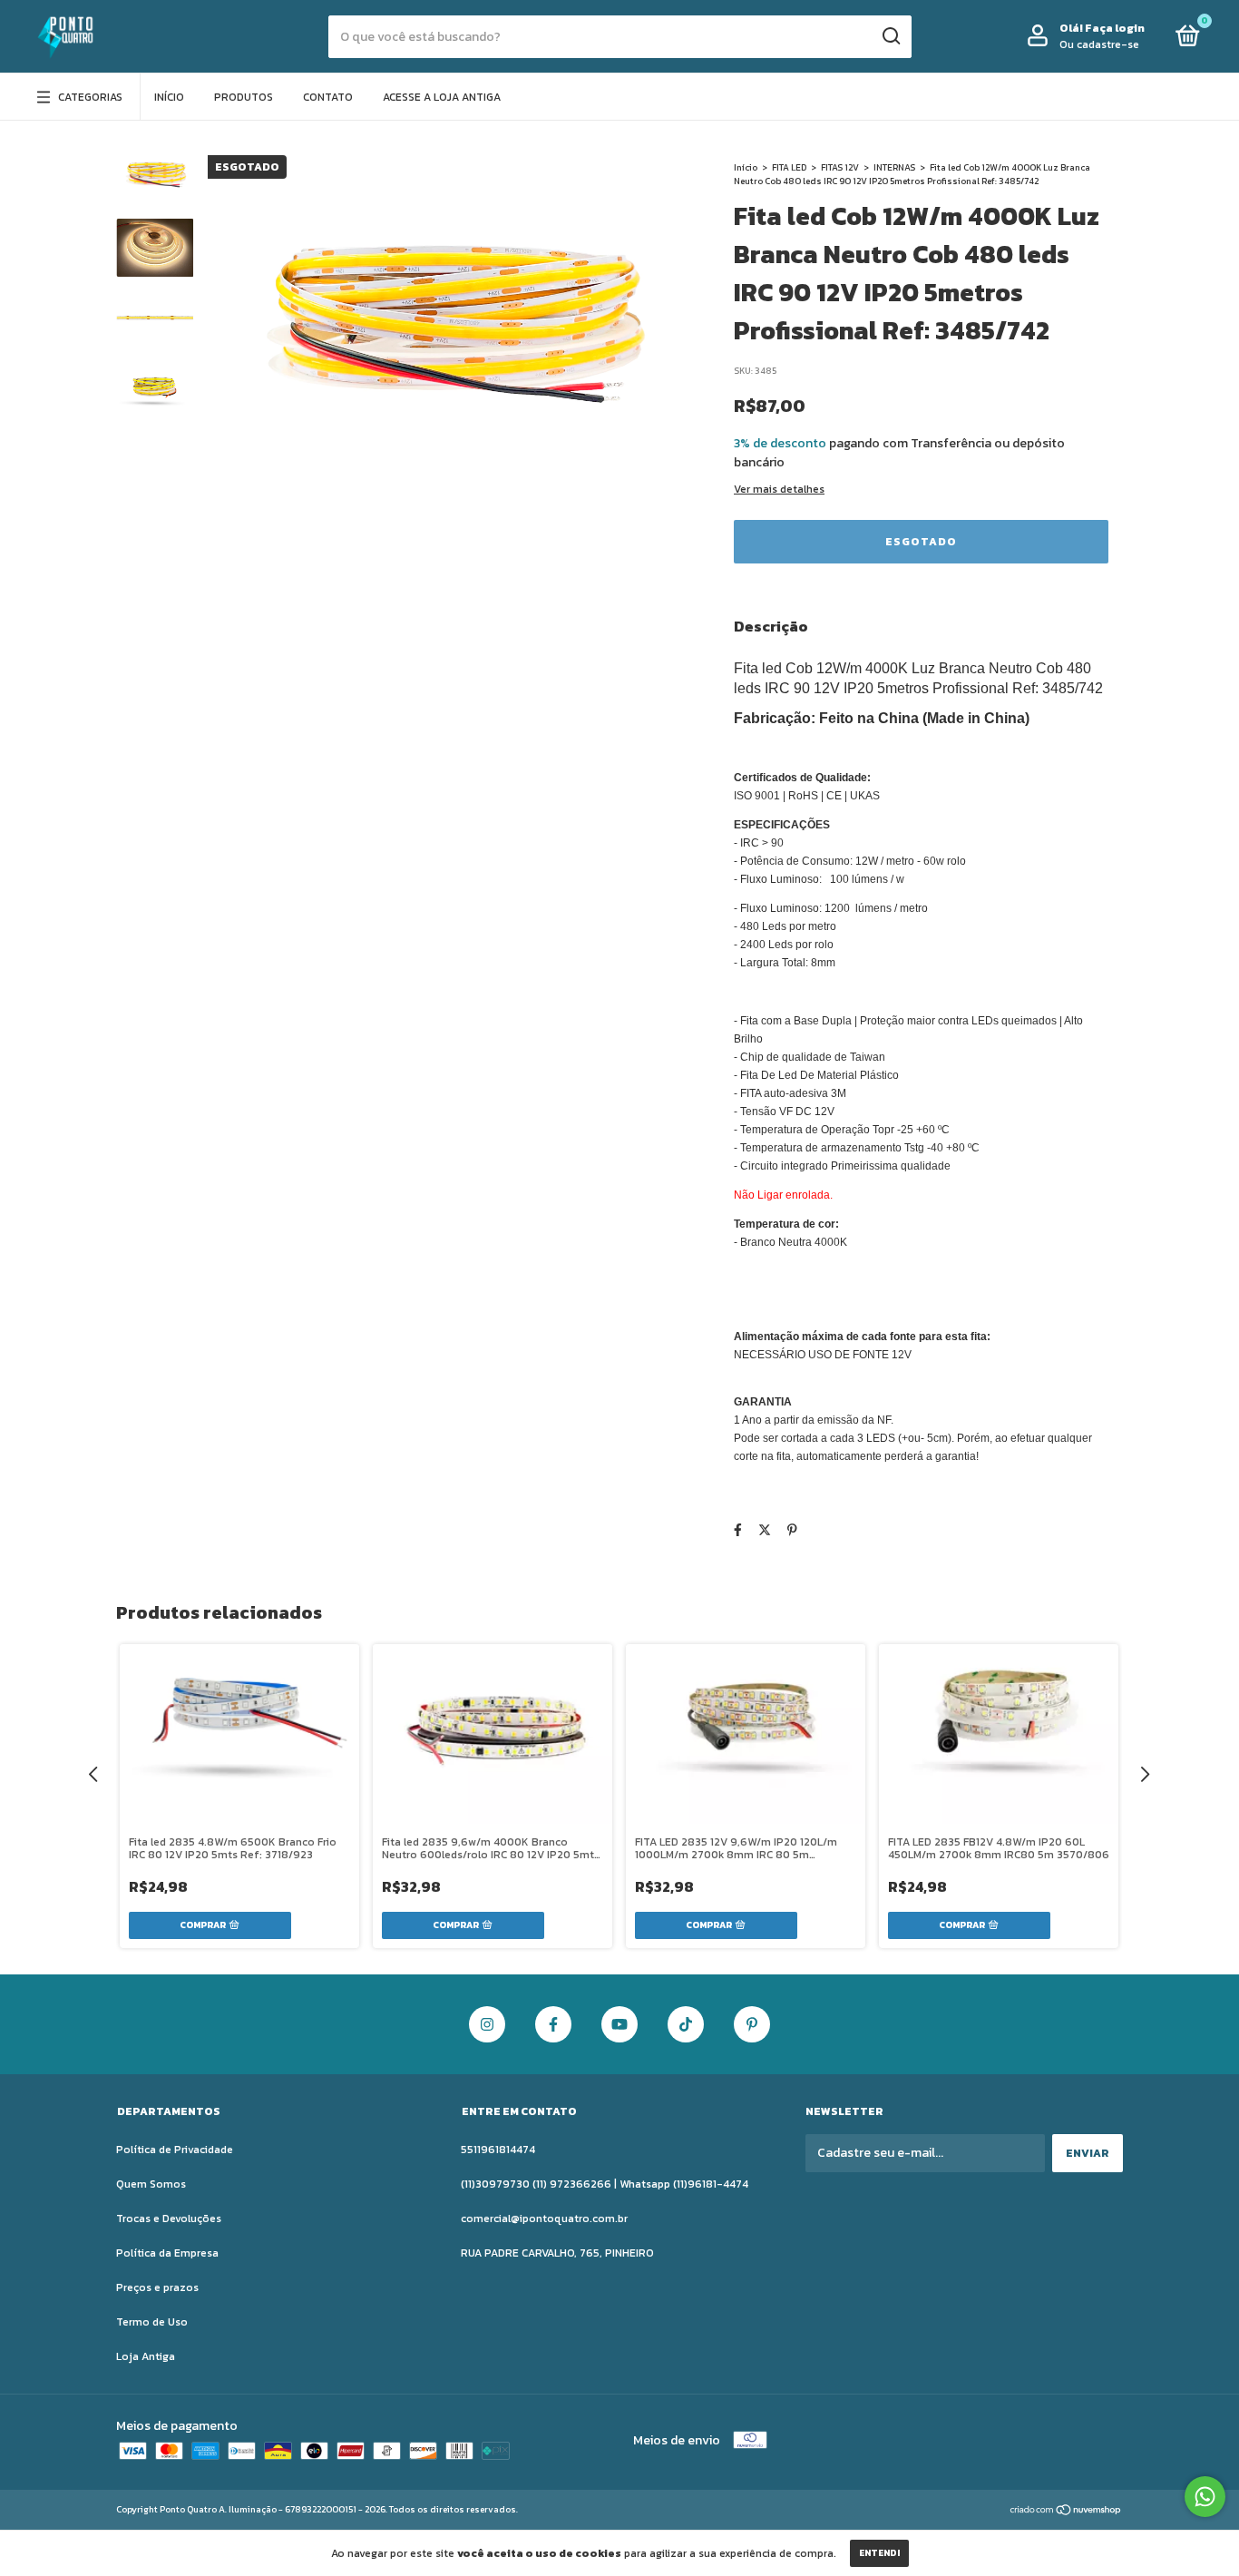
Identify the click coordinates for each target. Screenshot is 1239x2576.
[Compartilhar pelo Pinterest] (792, 1530)
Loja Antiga (146, 2356)
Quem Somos (151, 2184)
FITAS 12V (840, 167)
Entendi (879, 2553)
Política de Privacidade (175, 2150)
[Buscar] (890, 36)
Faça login (1115, 28)
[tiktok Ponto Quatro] (686, 2024)
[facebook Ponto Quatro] (553, 2024)
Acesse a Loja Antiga (442, 97)
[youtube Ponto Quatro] (619, 2024)
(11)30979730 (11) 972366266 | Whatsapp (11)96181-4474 (605, 2184)
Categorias (90, 97)
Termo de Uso (152, 2322)
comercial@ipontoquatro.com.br (544, 2218)
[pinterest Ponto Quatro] (752, 2024)
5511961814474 (498, 2150)
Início (169, 97)
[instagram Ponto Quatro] (487, 2024)
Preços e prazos (157, 2287)
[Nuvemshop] (1066, 2511)
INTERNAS (894, 167)
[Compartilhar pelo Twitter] (765, 1530)
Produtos (244, 97)
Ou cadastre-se (1099, 44)
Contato (328, 97)
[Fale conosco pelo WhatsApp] (1205, 2497)
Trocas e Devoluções (169, 2218)
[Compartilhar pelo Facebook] (738, 1530)
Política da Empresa (167, 2253)
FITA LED (789, 167)
